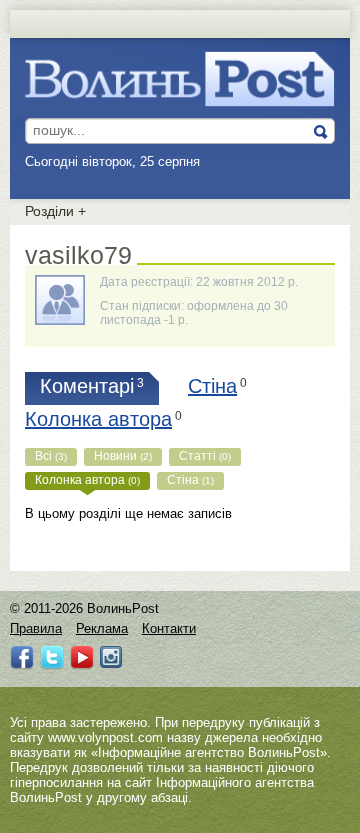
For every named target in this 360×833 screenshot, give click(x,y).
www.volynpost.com (105, 737)
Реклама (102, 628)
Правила (36, 628)
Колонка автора (87, 480)
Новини (123, 456)
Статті (205, 456)
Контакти (169, 628)
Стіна (190, 480)
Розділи (55, 211)
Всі (51, 456)
